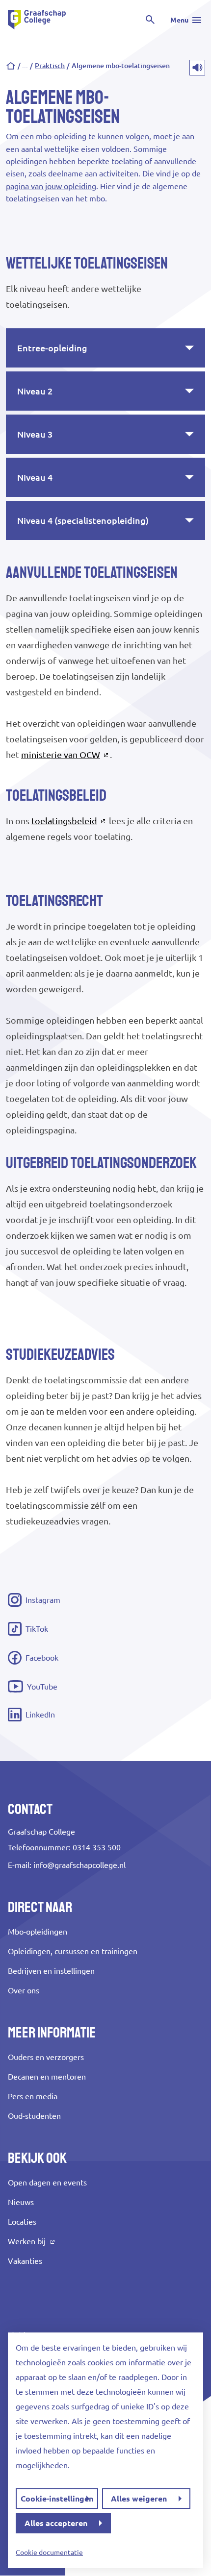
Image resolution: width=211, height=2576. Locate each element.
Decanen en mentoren (47, 2077)
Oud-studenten (34, 2116)
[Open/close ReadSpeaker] (197, 68)
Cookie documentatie (49, 2552)
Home (11, 66)
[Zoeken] (150, 20)
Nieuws (21, 2202)
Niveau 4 (35, 477)
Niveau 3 (35, 434)
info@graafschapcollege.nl (79, 1865)
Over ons (24, 1990)
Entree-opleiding (52, 348)
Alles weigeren (139, 2499)
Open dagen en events (47, 2183)
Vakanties (25, 2261)
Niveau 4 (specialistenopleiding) (83, 520)
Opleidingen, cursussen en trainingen (73, 1951)
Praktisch (50, 66)
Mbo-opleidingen (38, 1932)
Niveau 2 (35, 391)
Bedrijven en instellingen (51, 1971)
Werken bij (27, 2241)
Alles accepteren (56, 2523)
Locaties (22, 2222)
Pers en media (33, 2096)
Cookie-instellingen (57, 2499)
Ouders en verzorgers (46, 2057)
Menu (179, 20)
